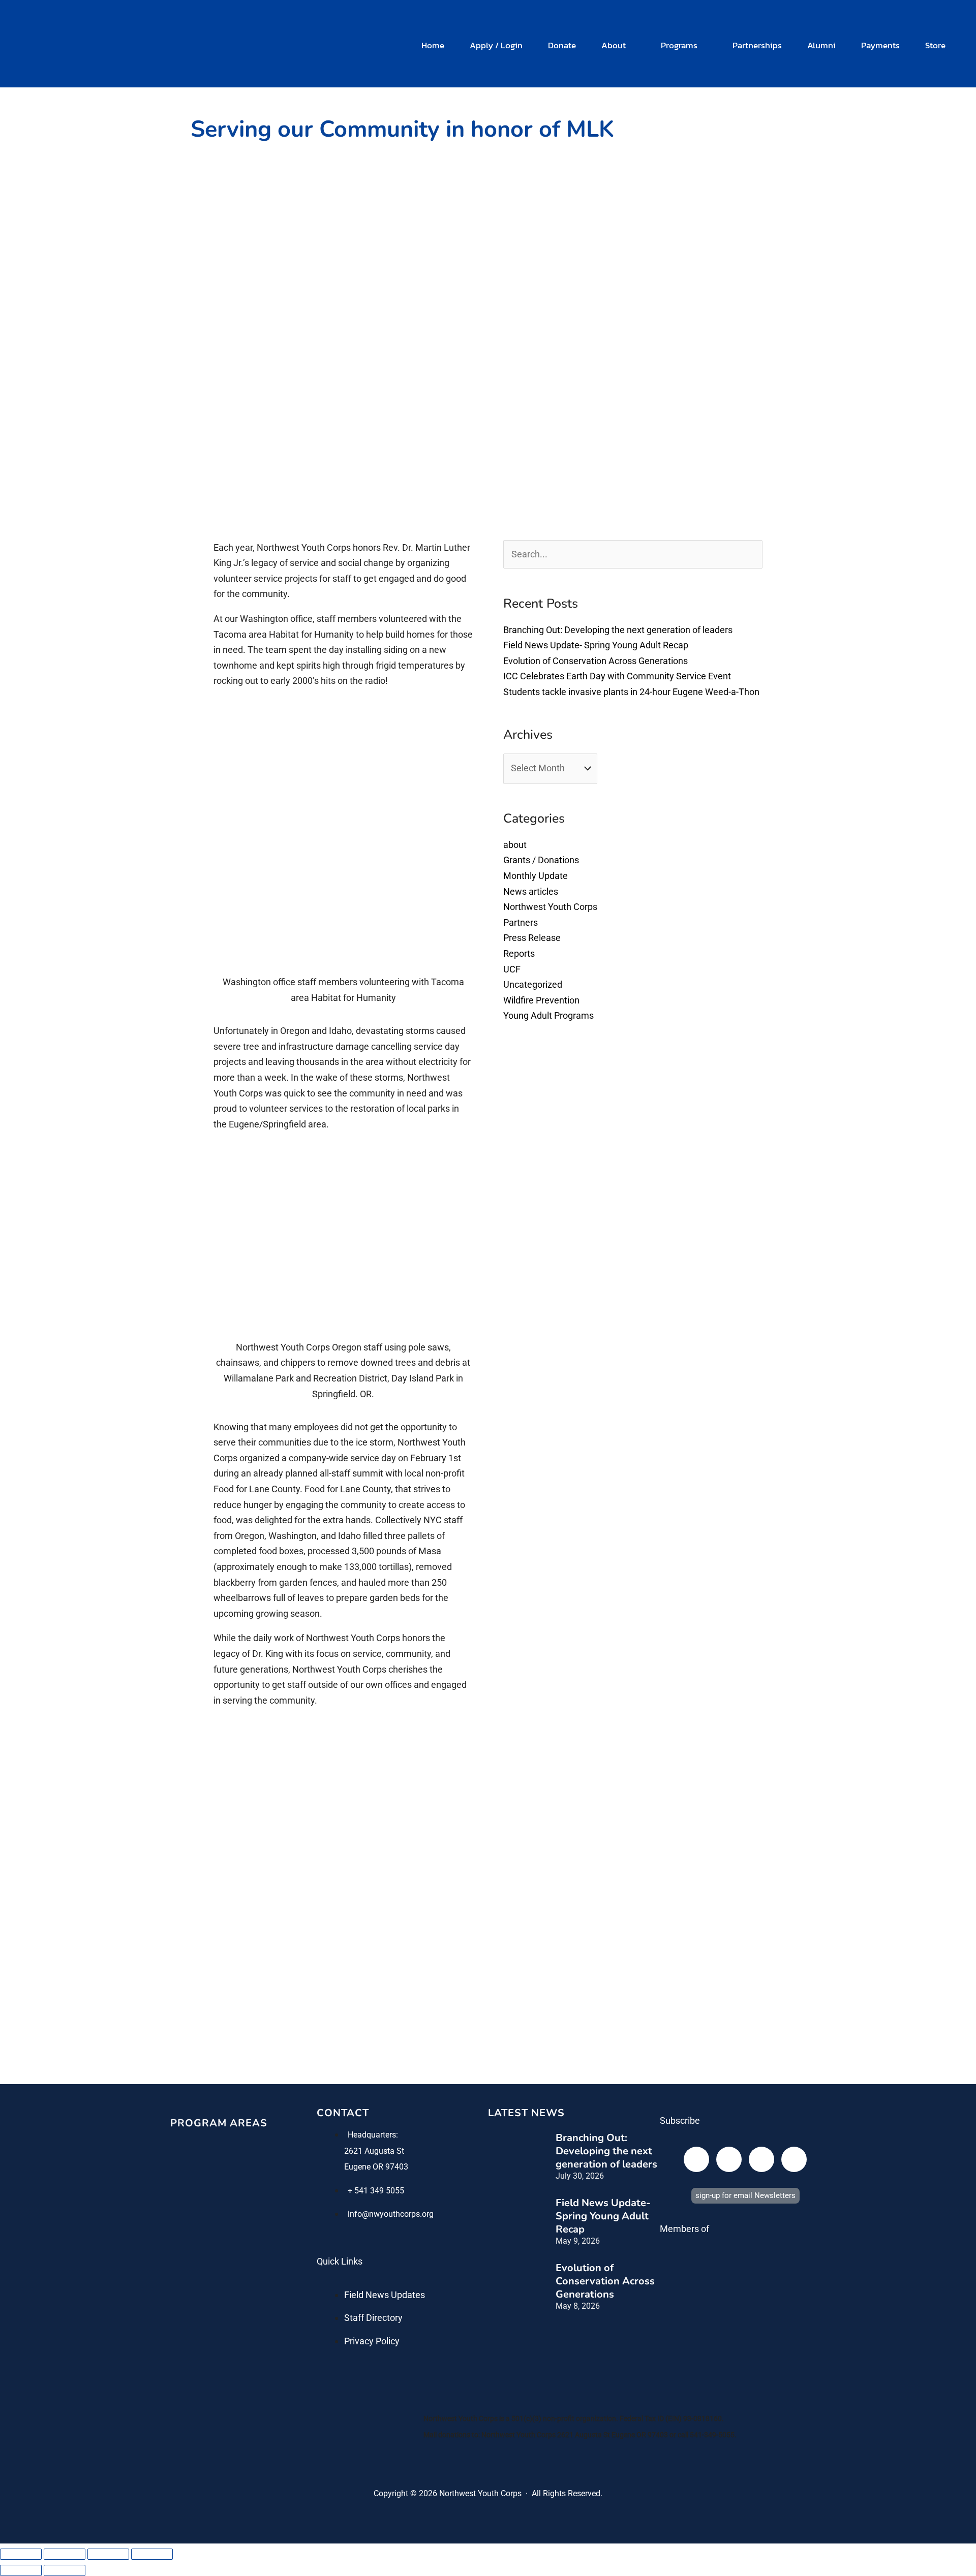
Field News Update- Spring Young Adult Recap (596, 645)
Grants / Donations (541, 860)
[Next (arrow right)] (65, 2570)
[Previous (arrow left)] (21, 2570)
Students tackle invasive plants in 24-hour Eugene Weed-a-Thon (631, 692)
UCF (512, 969)
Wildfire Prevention (541, 1000)
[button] (631, 45)
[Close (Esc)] (152, 2554)
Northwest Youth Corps (550, 907)
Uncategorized (533, 984)
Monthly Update (536, 876)
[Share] (108, 2554)
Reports (519, 953)
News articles (531, 891)
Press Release (532, 938)
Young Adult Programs (548, 1015)
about (515, 845)
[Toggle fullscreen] (65, 2554)
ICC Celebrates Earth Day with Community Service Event (617, 676)
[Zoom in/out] (21, 2554)
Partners (521, 922)
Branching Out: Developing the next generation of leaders (618, 630)
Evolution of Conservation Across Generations (596, 661)
